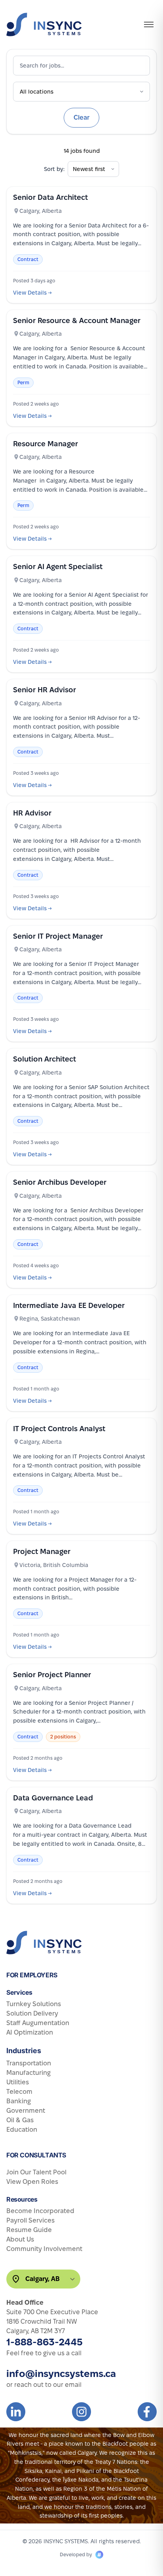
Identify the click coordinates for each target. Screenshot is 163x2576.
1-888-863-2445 (45, 2342)
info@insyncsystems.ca (61, 2374)
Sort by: (54, 169)
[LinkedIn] (16, 2412)
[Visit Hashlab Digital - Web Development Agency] (99, 2555)
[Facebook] (147, 2412)
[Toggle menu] (149, 24)
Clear (81, 117)
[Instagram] (81, 2412)
